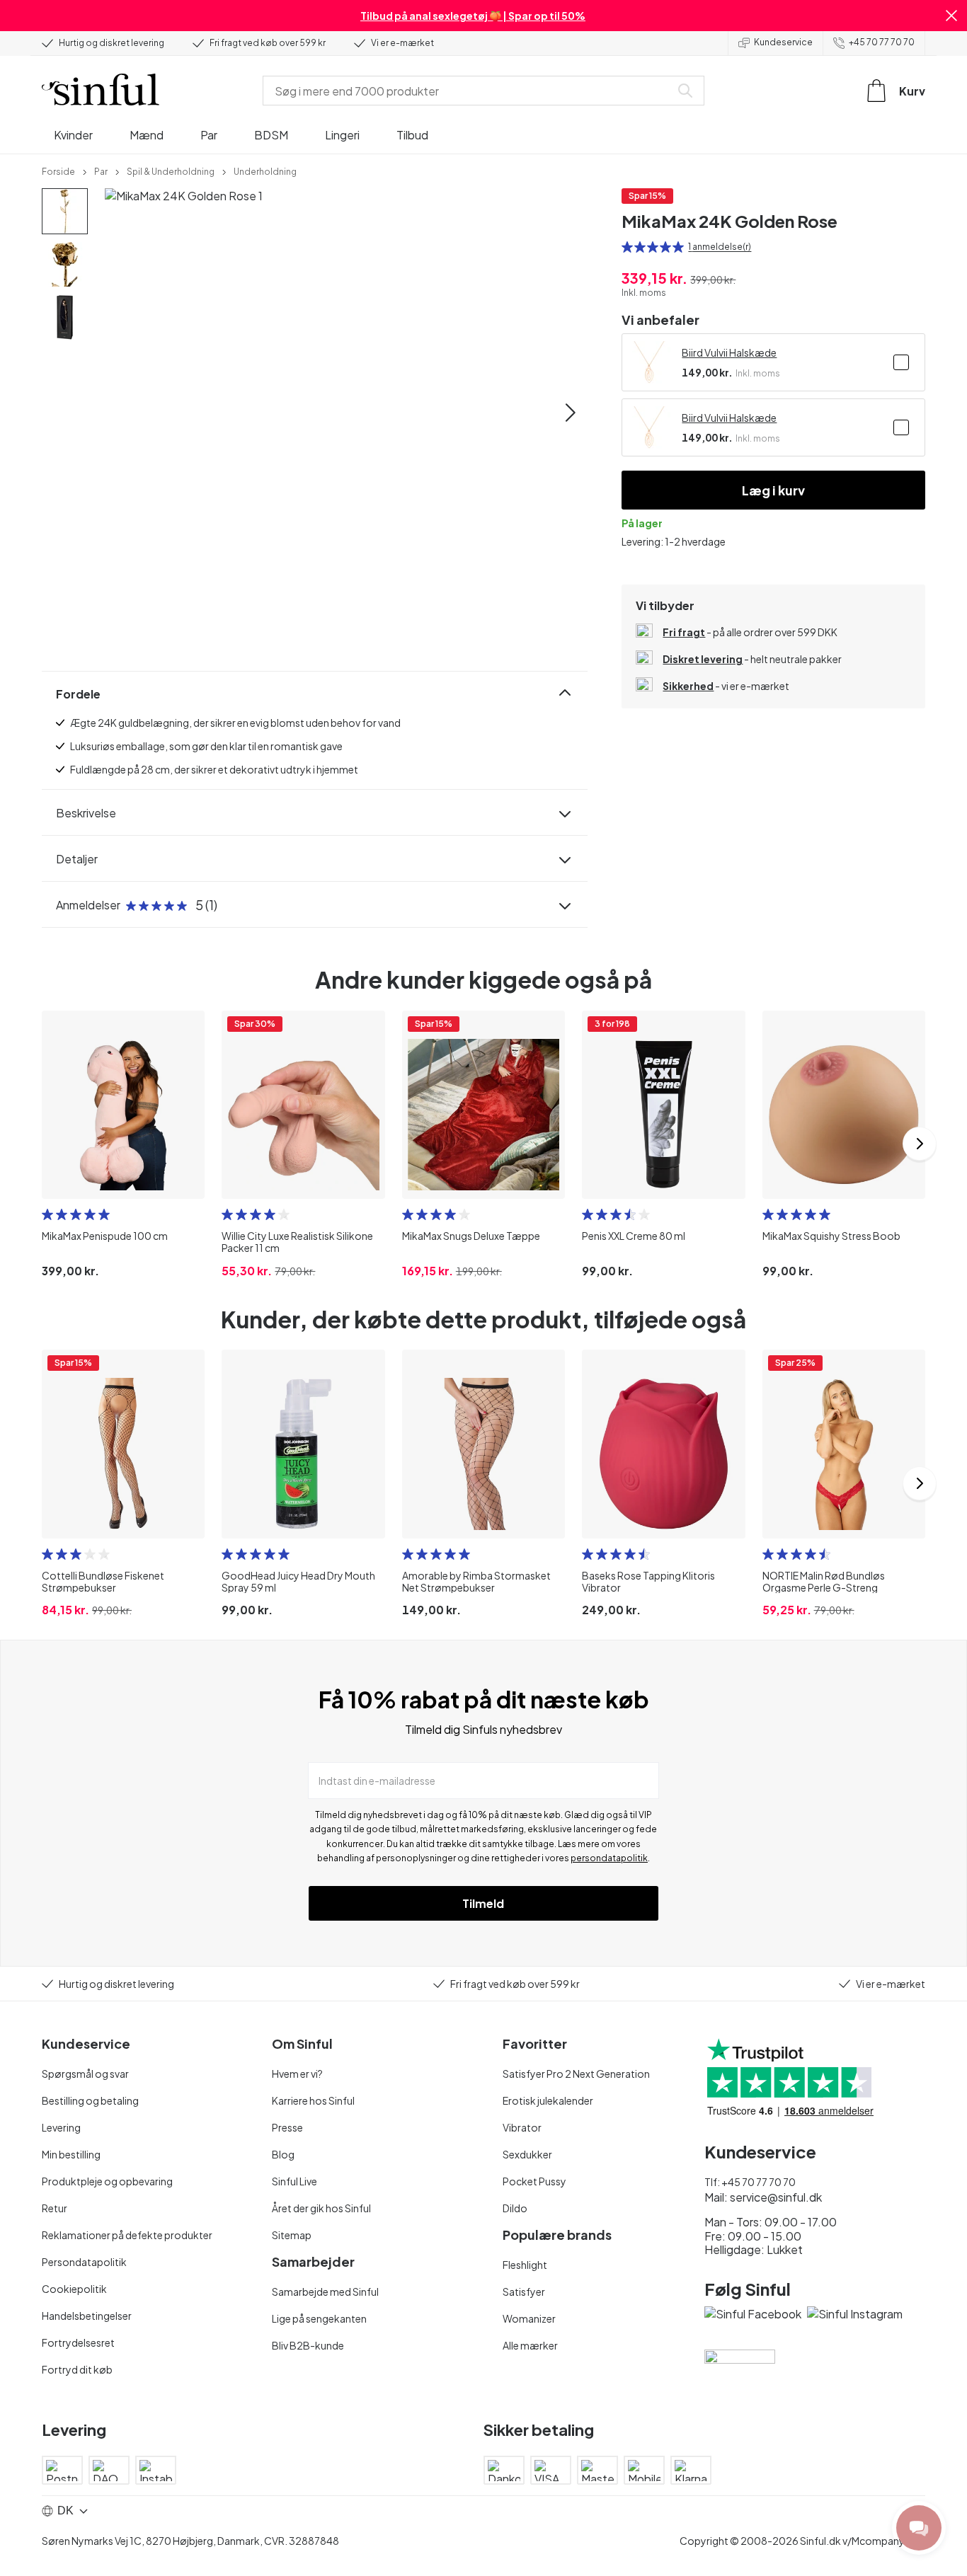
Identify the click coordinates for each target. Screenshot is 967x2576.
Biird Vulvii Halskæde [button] (729, 352)
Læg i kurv (773, 490)
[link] (58, 171)
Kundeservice (783, 42)
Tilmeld (483, 1903)
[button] (951, 16)
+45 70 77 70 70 (882, 42)
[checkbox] (901, 362)
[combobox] (469, 91)
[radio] (627, 247)
